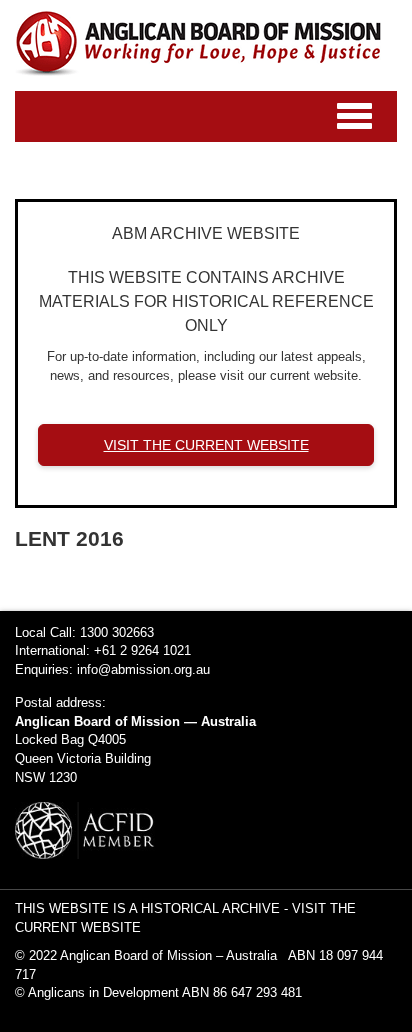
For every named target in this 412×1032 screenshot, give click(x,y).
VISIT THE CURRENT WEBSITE (206, 445)
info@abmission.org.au (143, 669)
